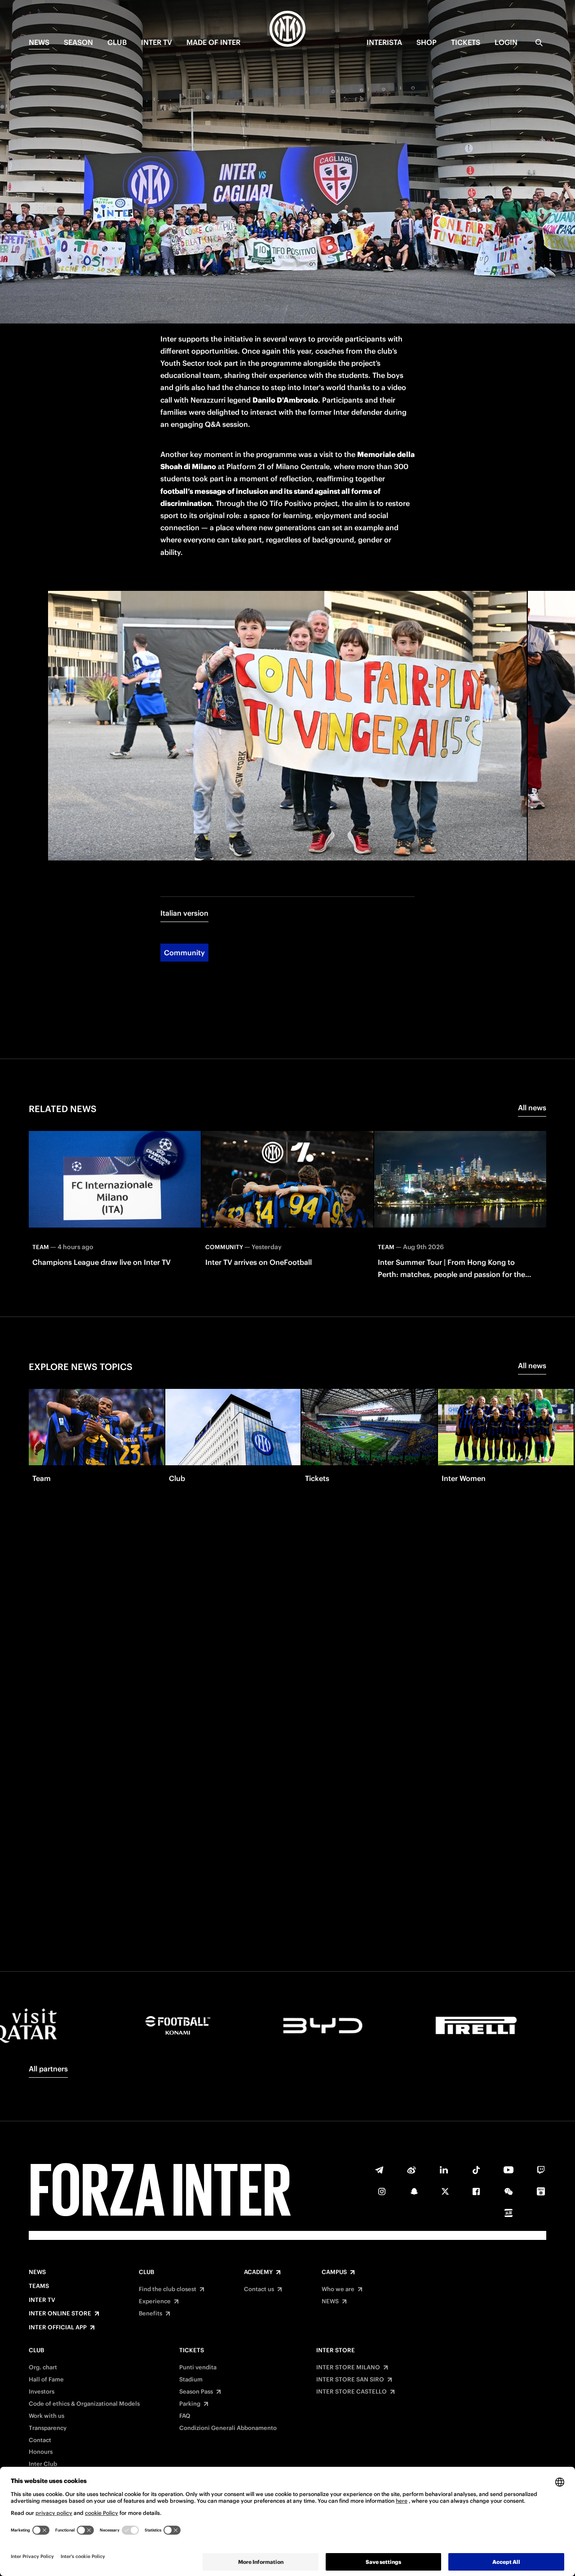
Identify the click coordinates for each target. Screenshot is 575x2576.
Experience (155, 2301)
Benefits (150, 2314)
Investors (42, 2392)
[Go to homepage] (287, 30)
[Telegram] (379, 2170)
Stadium (191, 2380)
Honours (41, 2452)
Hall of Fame (46, 2380)
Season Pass (196, 2392)
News (37, 2272)
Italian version (184, 913)
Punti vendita (198, 2368)
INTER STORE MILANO (348, 2368)
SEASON (78, 42)
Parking (190, 2404)
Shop (427, 42)
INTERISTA (384, 42)
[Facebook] (476, 2191)
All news (532, 1108)
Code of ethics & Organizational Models (84, 2404)
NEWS (39, 42)
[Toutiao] (509, 2213)
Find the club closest (168, 2289)
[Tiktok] (476, 2170)
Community (184, 953)
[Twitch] (541, 2170)
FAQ (185, 2416)
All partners (48, 2069)
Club (146, 2272)
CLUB (117, 42)
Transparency (48, 2428)
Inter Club (43, 2464)
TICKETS (466, 42)
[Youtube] (509, 2170)
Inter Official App (58, 2328)
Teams (39, 2286)
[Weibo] (411, 2170)
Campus (334, 2272)
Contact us (259, 2289)
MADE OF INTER (213, 42)
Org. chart (43, 2368)
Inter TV (157, 42)
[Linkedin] (444, 2170)
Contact (40, 2440)
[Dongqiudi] (541, 2191)
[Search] (539, 43)
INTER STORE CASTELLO (352, 2392)
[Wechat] (509, 2191)
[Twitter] (445, 2191)
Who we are (338, 2289)
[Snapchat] (414, 2191)
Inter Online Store (60, 2314)
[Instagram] (382, 2191)
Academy (258, 2272)
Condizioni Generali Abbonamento (228, 2428)
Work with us (46, 2416)
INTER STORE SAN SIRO (350, 2380)
